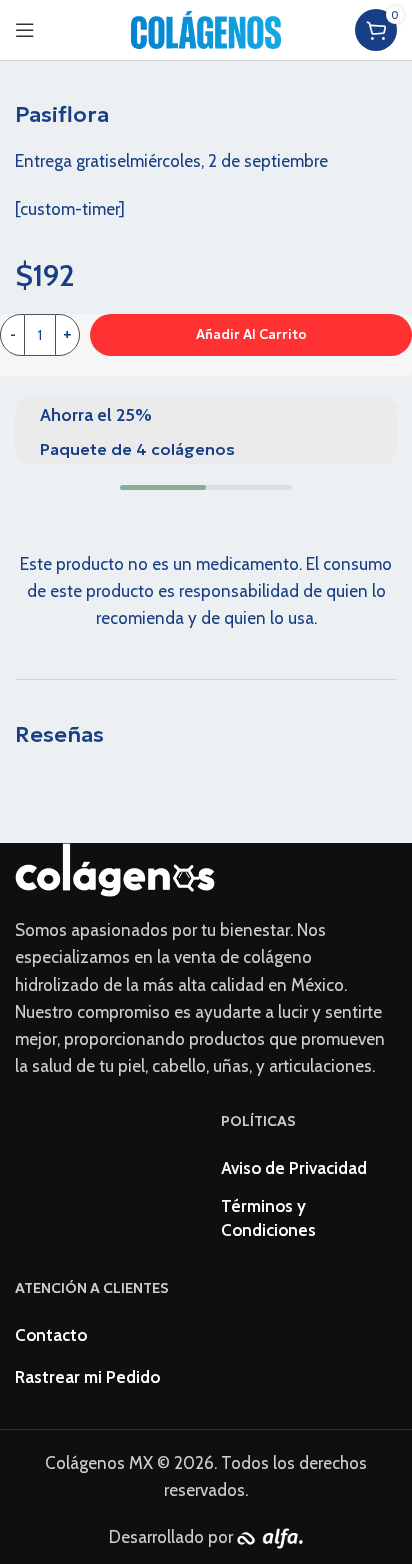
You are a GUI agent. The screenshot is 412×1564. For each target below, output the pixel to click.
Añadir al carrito (251, 334)
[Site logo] (206, 28)
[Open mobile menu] (25, 30)
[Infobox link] (206, 430)
